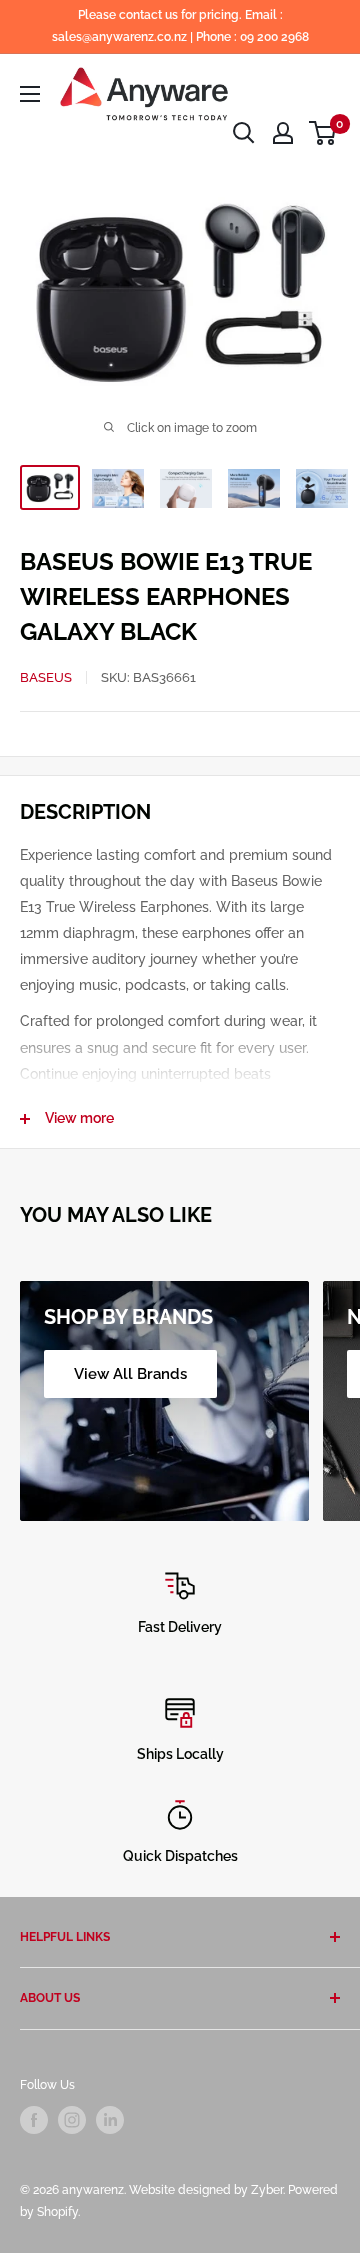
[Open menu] (30, 94)
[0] (323, 133)
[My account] (283, 133)
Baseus (46, 677)
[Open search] (244, 133)
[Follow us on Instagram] (72, 2120)
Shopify (57, 2212)
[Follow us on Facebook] (34, 2120)
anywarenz (93, 2190)
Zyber (267, 2190)
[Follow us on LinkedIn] (110, 2120)
